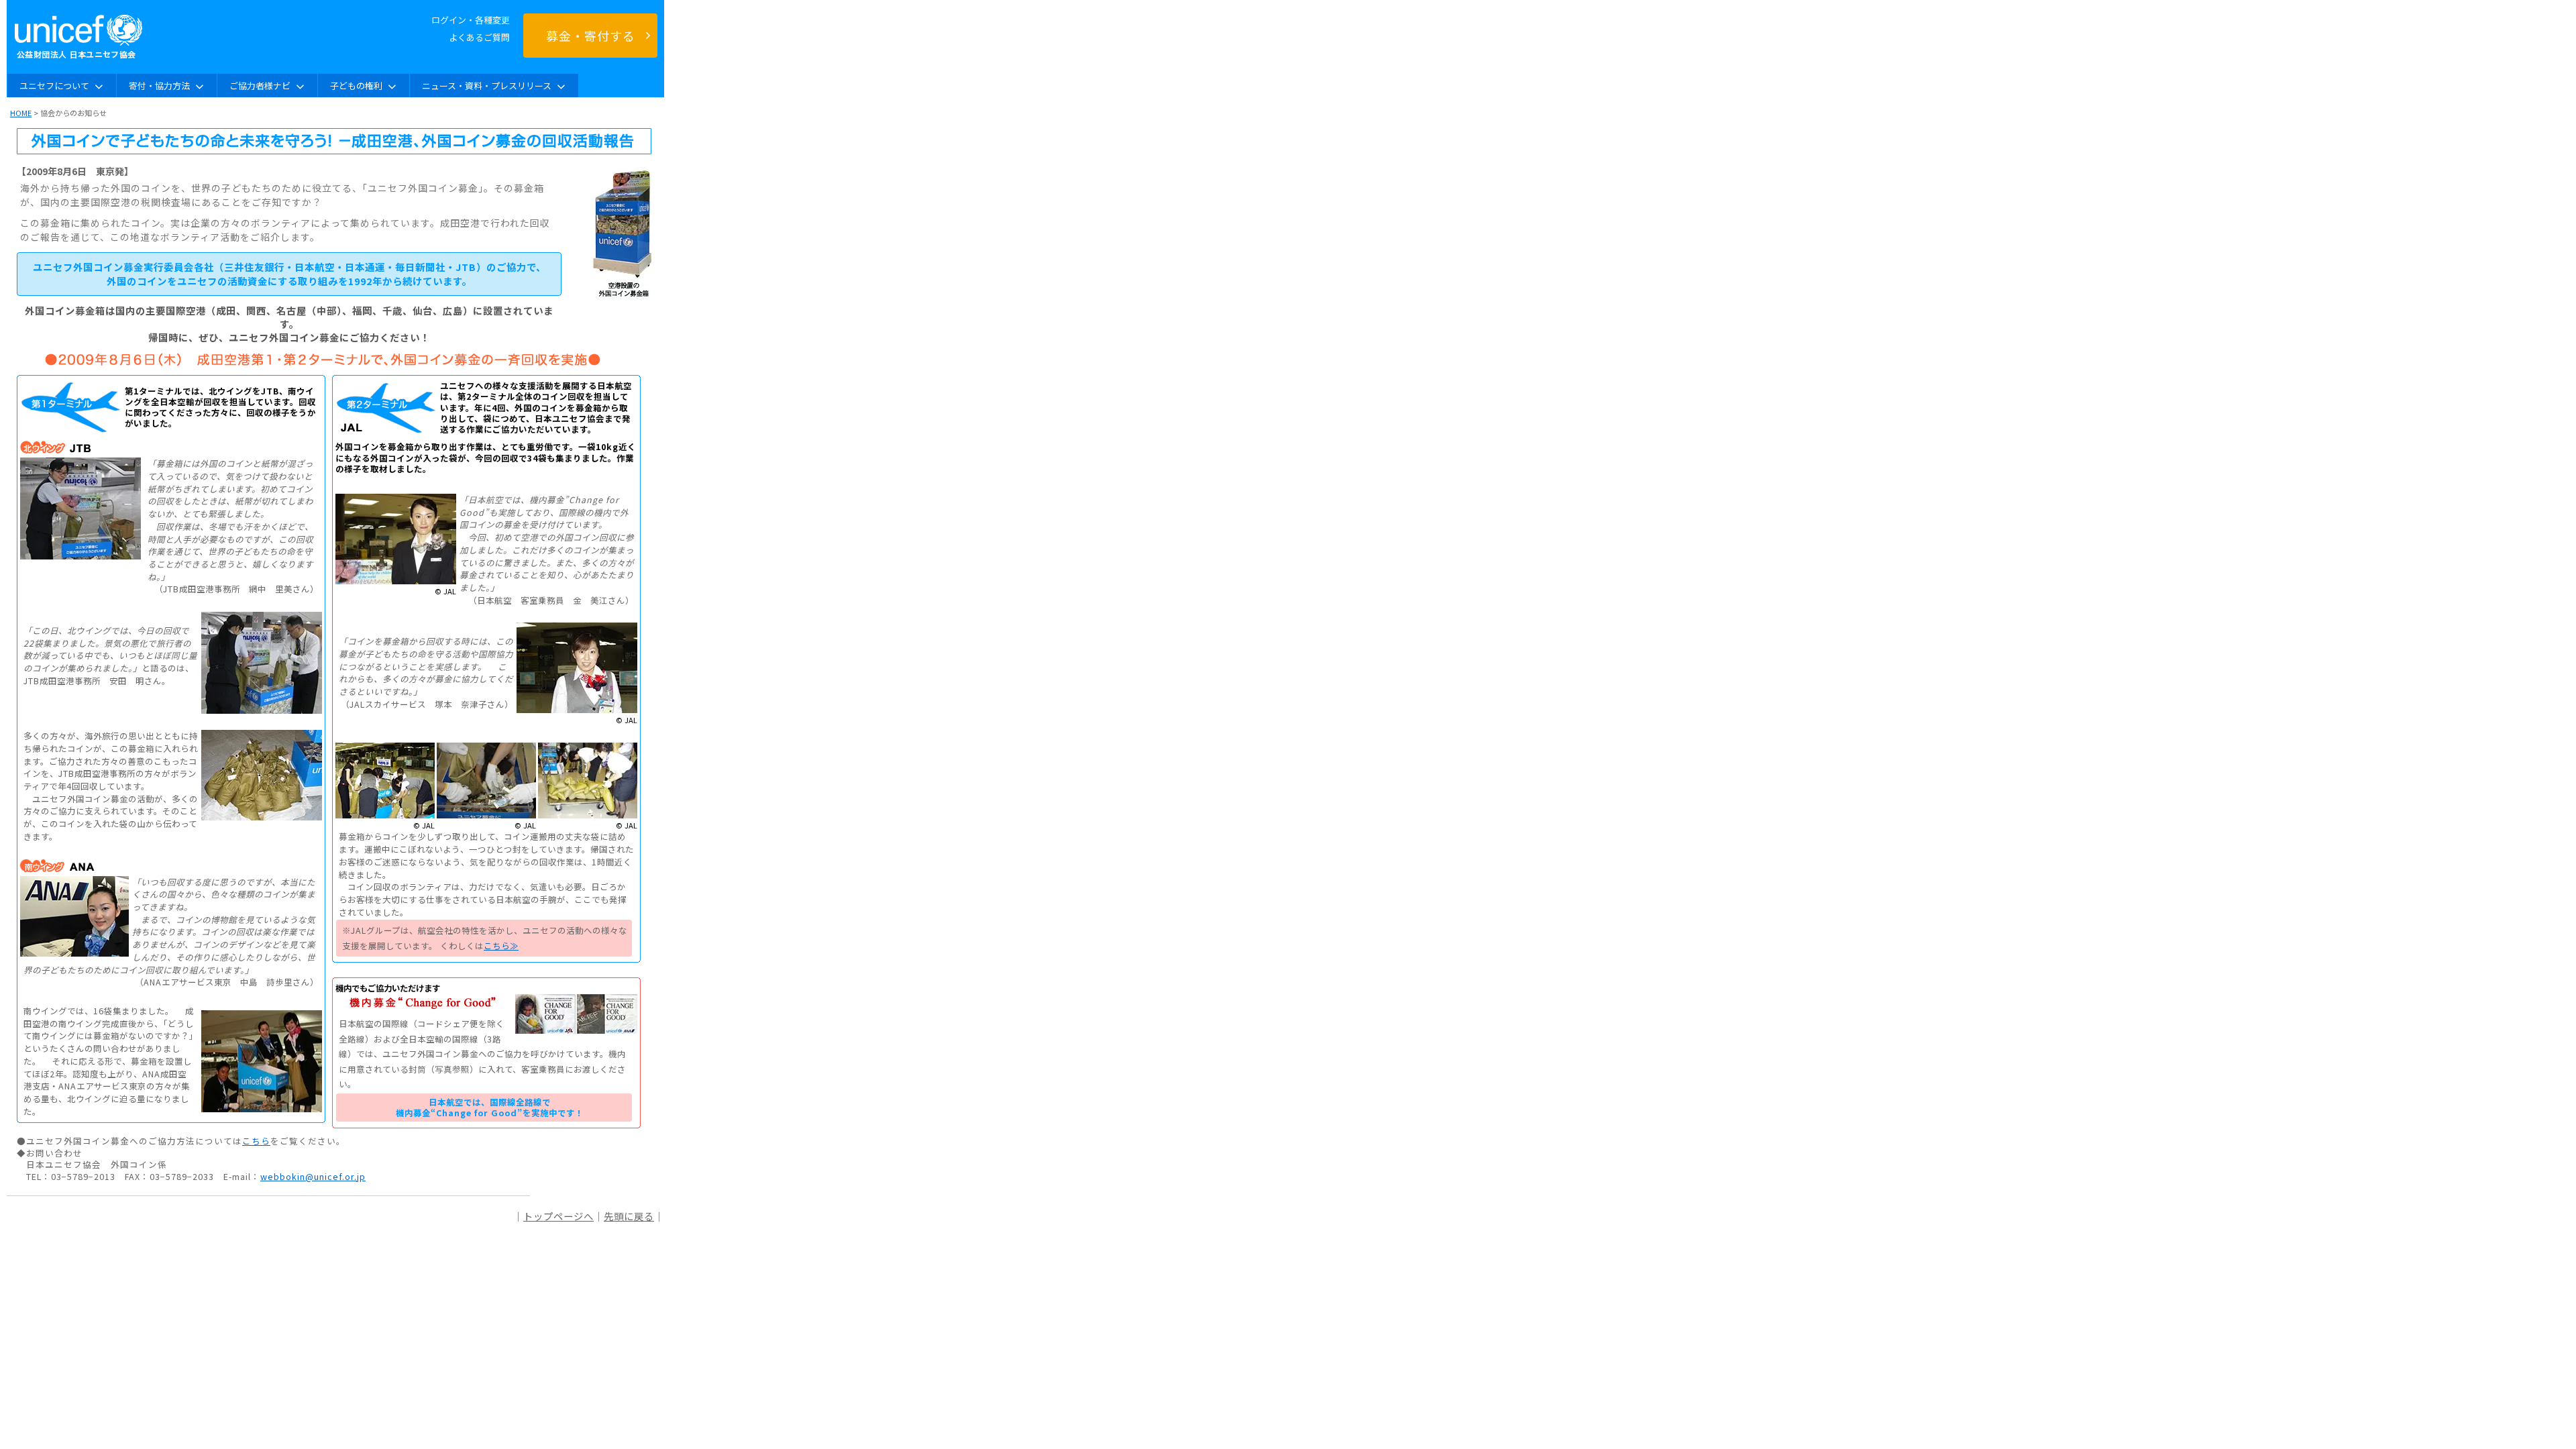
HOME (21, 113)
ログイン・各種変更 (471, 20)
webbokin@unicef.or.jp (313, 1176)
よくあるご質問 (479, 37)
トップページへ (558, 1216)
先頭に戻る (629, 1216)
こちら (256, 1141)
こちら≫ (501, 946)
